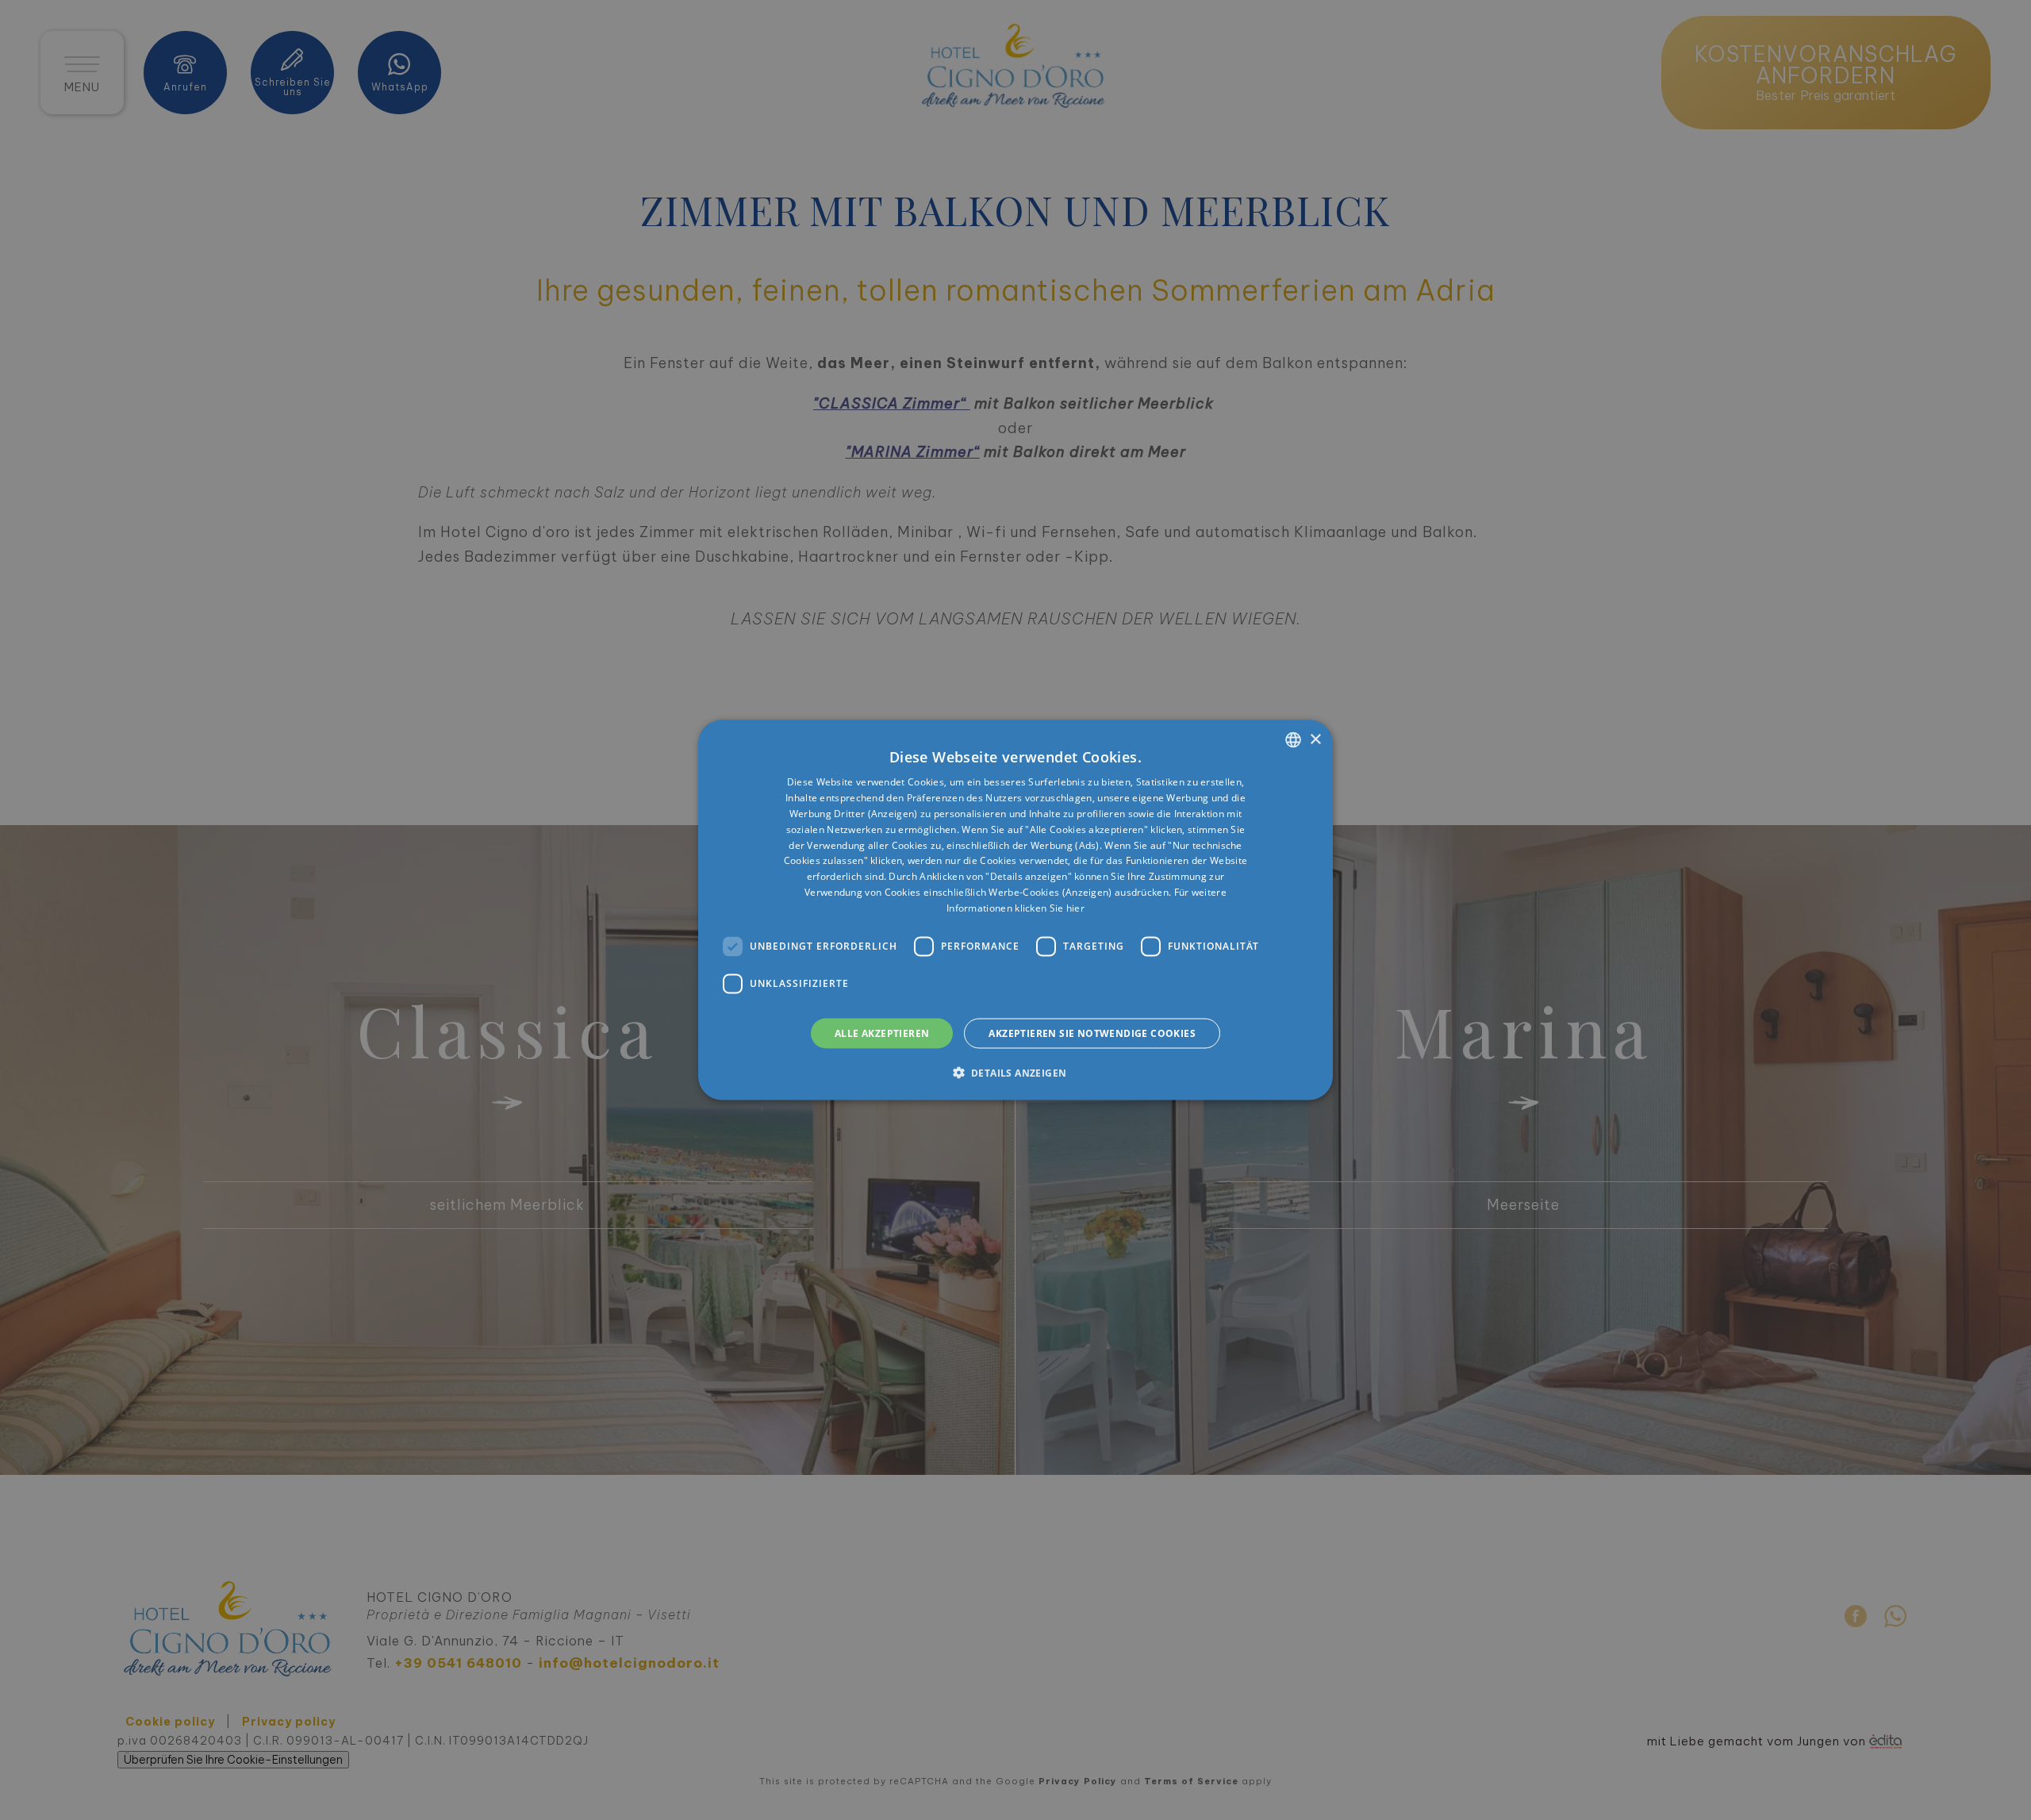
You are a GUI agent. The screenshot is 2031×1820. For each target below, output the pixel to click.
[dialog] (1015, 910)
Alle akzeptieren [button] (882, 1033)
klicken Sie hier (1050, 907)
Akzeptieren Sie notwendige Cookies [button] (1092, 1033)
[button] (1016, 1072)
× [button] (1315, 739)
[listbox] (1293, 740)
